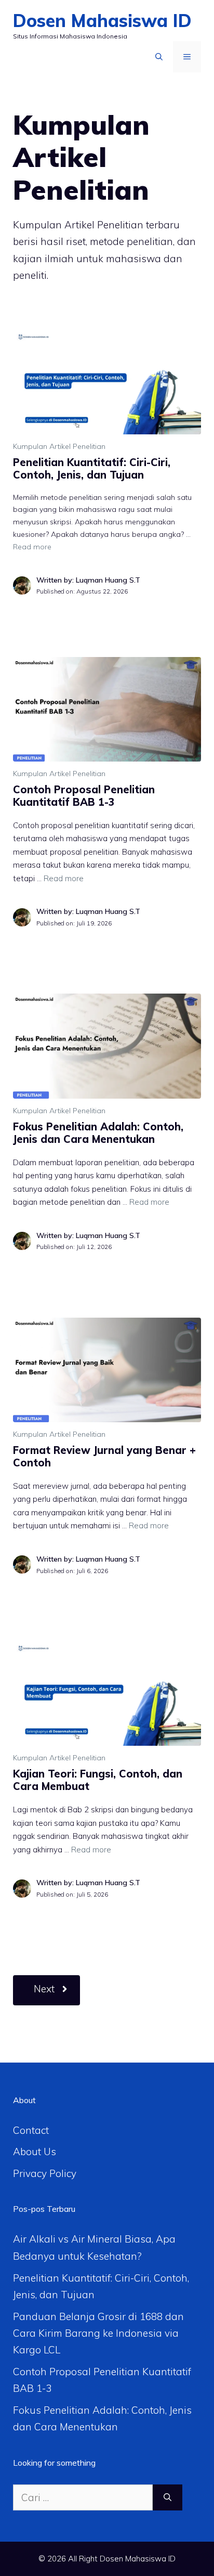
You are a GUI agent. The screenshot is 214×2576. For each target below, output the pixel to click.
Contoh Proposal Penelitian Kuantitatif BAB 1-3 (84, 796)
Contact (31, 2130)
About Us (35, 2152)
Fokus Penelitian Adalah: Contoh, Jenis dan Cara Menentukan (98, 1133)
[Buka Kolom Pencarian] (159, 57)
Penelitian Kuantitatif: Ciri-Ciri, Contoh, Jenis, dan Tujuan (92, 468)
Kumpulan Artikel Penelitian (59, 446)
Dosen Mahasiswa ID (102, 21)
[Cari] (168, 2498)
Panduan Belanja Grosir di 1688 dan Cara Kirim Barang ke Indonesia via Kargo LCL (98, 2333)
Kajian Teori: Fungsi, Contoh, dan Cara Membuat (98, 1780)
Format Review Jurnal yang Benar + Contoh (104, 1456)
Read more (32, 547)
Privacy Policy (45, 2173)
